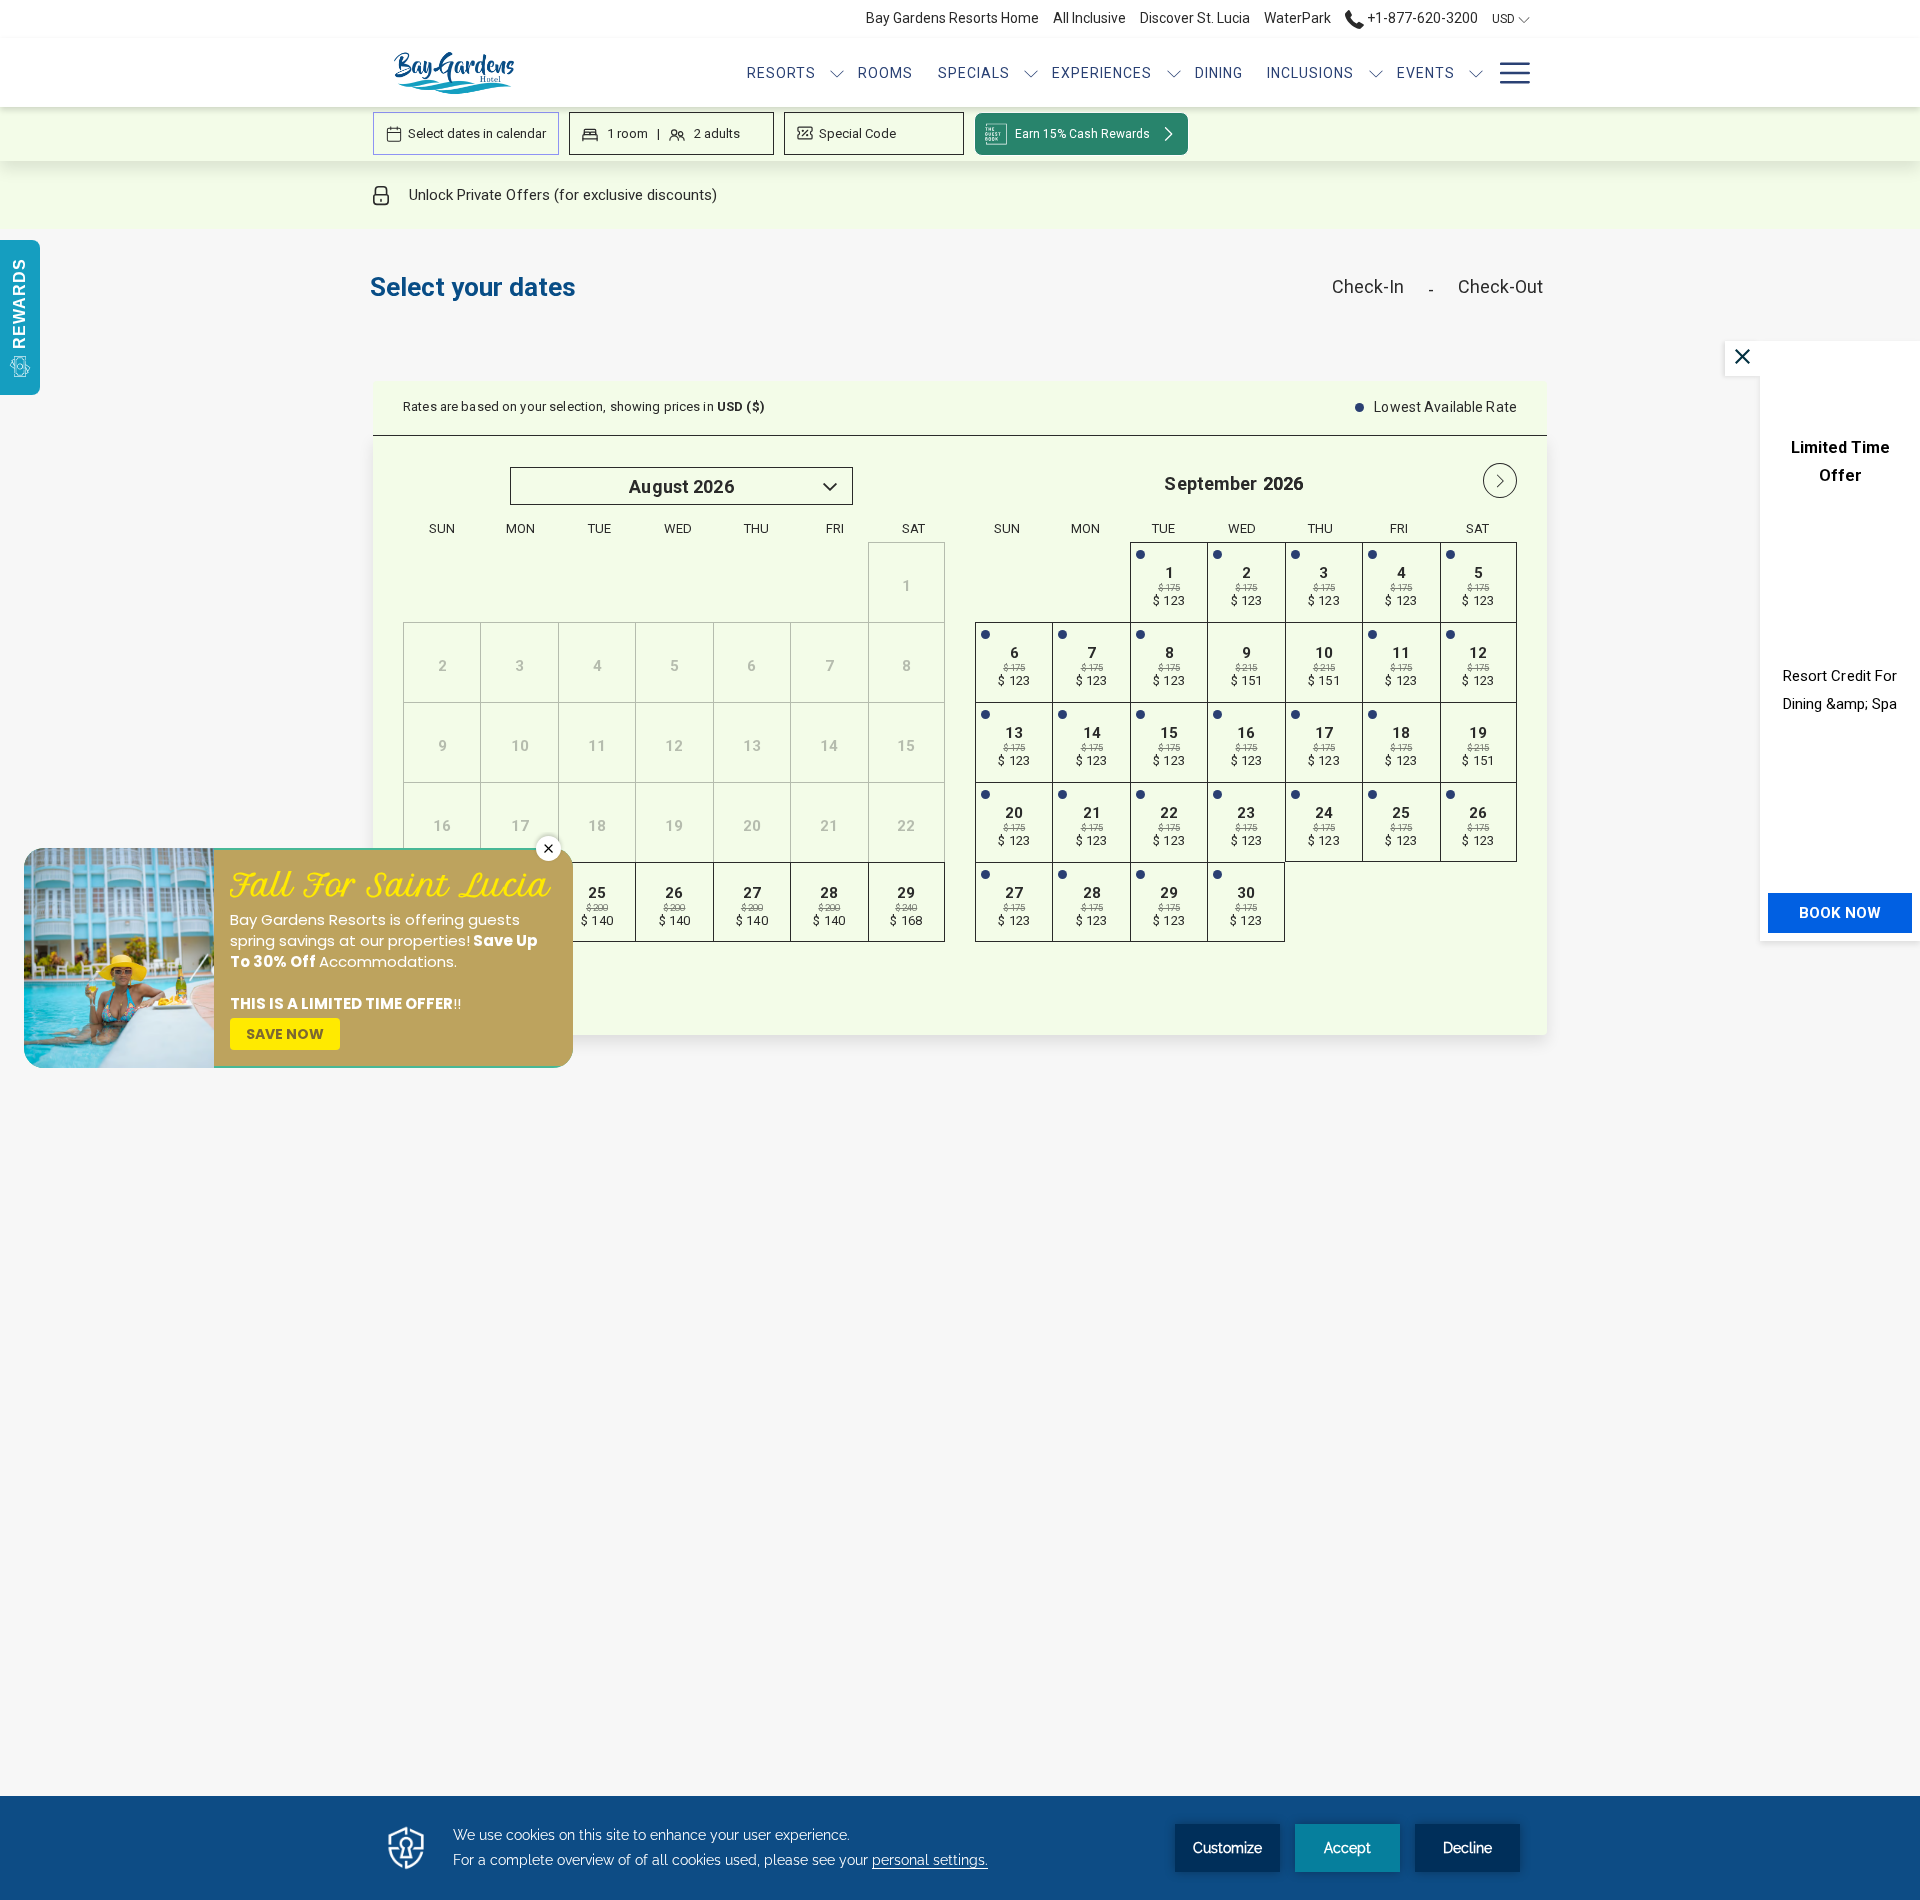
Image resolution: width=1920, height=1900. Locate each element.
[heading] (760, 295)
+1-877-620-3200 (1421, 18)
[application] (960, 1848)
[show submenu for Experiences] (1174, 72)
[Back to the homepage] (454, 72)
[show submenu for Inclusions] (1376, 72)
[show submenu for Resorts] (837, 72)
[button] (20, 317)
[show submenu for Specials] (1031, 72)
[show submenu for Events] (1476, 72)
